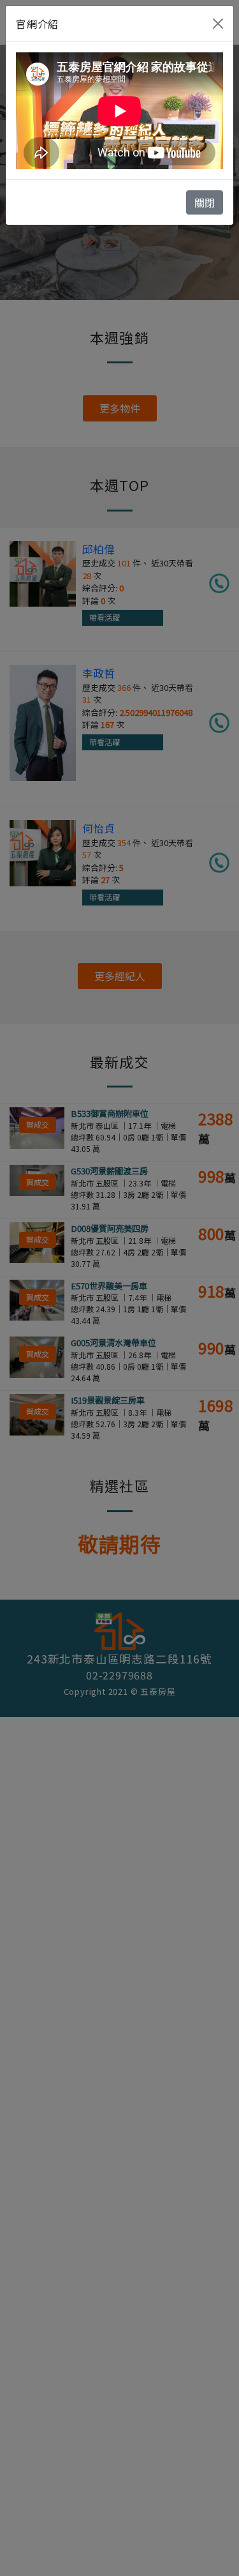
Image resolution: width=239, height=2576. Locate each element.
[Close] (218, 24)
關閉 (205, 202)
